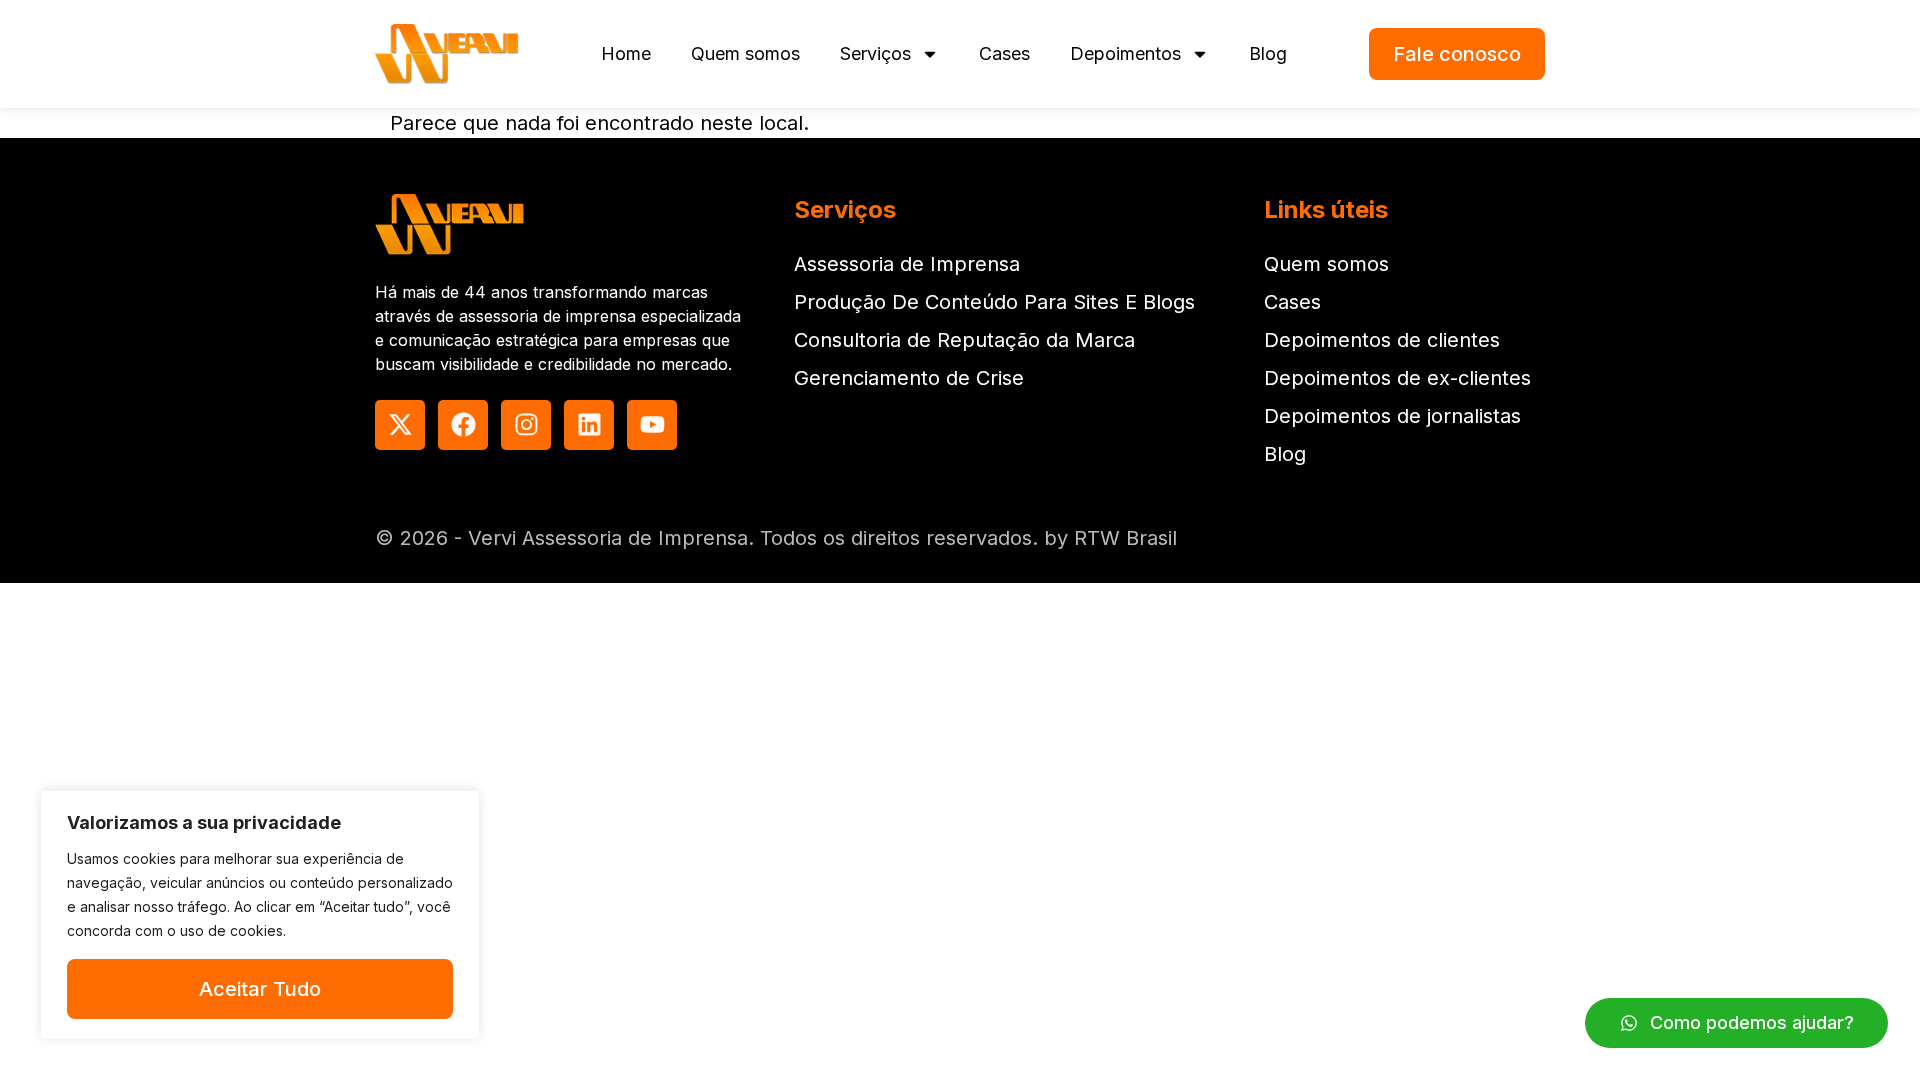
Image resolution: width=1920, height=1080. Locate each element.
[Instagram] (526, 425)
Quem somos (745, 53)
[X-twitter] (400, 425)
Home (626, 53)
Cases (1004, 53)
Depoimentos (1125, 53)
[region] (260, 915)
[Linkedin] (589, 425)
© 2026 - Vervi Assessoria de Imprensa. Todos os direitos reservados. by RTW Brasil (776, 538)
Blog (1268, 53)
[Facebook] (463, 425)
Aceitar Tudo (260, 989)
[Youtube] (652, 425)
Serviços (875, 53)
